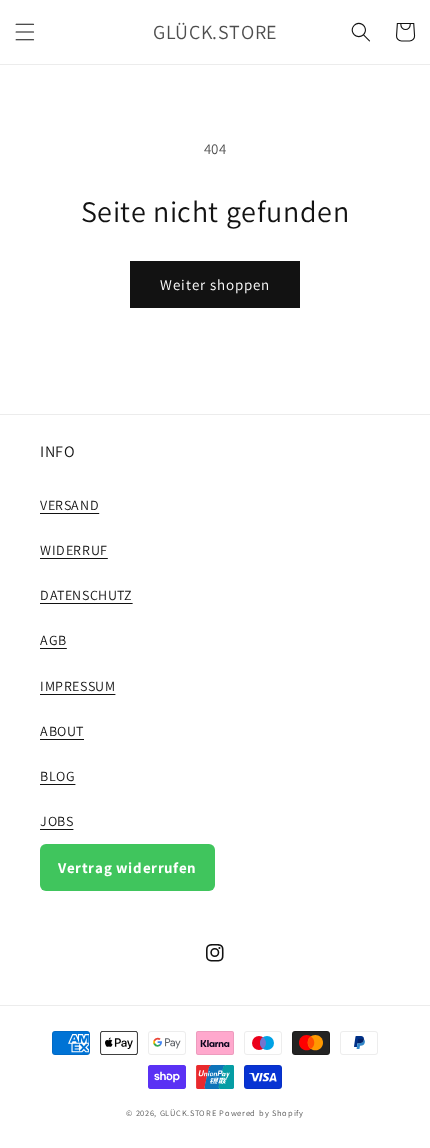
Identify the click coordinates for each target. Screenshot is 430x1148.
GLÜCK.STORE (188, 1112)
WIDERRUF (74, 550)
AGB (53, 640)
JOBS (56, 821)
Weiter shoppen (215, 284)
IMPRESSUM (77, 686)
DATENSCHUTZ (86, 595)
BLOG (57, 776)
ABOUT (62, 731)
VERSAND (69, 505)
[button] (25, 32)
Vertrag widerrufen (127, 867)
